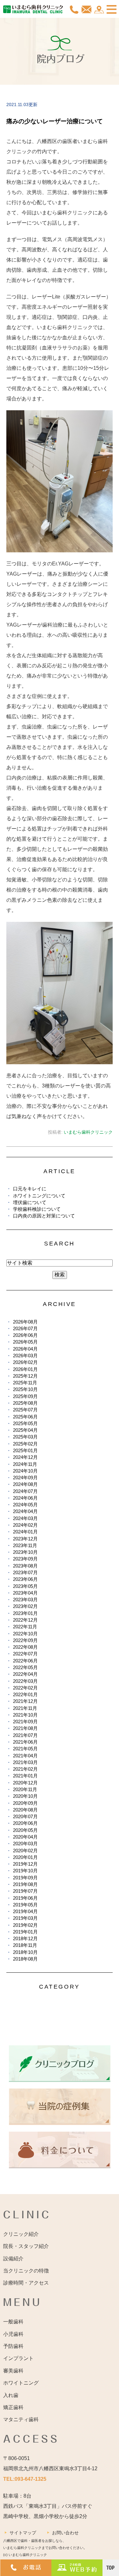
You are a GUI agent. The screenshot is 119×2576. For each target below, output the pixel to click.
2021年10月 (25, 1715)
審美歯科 (13, 2371)
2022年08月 (25, 1647)
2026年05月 (25, 1342)
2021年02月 (25, 1769)
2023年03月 (25, 1600)
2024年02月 (25, 1525)
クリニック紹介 (21, 2234)
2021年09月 (25, 1722)
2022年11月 (25, 1627)
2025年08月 (25, 1403)
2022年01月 (25, 1694)
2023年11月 (25, 1545)
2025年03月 (25, 1437)
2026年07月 (25, 1328)
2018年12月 (25, 1938)
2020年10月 (25, 1796)
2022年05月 (25, 1667)
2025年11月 (25, 1383)
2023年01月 (25, 1613)
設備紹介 (13, 2259)
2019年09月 (25, 1878)
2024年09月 (25, 1478)
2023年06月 (25, 1579)
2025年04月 (25, 1430)
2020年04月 (25, 1837)
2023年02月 (25, 1606)
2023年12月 (25, 1539)
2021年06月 (25, 1742)
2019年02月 (25, 1925)
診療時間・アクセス (26, 2283)
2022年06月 (25, 1661)
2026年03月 (25, 1356)
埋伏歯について (30, 1202)
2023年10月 (25, 1552)
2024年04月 (25, 1511)
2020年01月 (25, 1857)
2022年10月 (25, 1634)
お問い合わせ (65, 2533)
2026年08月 (25, 1322)
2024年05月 (25, 1505)
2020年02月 (25, 1851)
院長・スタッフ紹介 (26, 2246)
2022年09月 (25, 1640)
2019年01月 (25, 1932)
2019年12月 (25, 1864)
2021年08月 (25, 1728)
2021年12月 (25, 1701)
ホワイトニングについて (39, 1196)
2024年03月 (25, 1518)
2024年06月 (25, 1498)
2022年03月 (25, 1681)
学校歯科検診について (37, 1209)
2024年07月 (25, 1491)
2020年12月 (25, 1783)
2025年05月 (25, 1423)
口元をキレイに (30, 1189)
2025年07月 (25, 1410)
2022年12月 (25, 1620)
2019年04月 (25, 1911)
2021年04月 (25, 1756)
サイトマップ (23, 2533)
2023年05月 (25, 1586)
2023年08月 (25, 1566)
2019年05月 (25, 1905)
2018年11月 (25, 1945)
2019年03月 (25, 1918)
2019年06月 (25, 1898)
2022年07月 (25, 1654)
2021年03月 (25, 1762)
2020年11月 (25, 1789)
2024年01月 (25, 1532)
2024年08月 (25, 1484)
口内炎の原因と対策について (44, 1216)
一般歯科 (13, 2322)
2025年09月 (25, 1396)
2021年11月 (25, 1708)
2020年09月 (25, 1803)
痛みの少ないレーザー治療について (55, 121)
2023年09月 (25, 1559)
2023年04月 (25, 1593)
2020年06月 (25, 1823)
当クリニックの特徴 (26, 2271)
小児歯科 (13, 2334)
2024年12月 (25, 1457)
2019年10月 (25, 1871)
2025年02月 (25, 1444)
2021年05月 (25, 1749)
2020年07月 (25, 1816)
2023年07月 (25, 1572)
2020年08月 (25, 1810)
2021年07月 (25, 1735)
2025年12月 (25, 1376)
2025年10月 (25, 1389)
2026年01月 (25, 1369)
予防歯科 (13, 2346)
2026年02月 (25, 1362)
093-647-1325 (30, 2479)
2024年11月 (25, 1464)
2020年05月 (25, 1830)
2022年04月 (25, 1674)
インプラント (18, 2358)
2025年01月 (25, 1450)
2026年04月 (25, 1349)
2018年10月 (25, 1952)
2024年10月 (25, 1471)
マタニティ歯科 (21, 2419)
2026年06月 (25, 1335)
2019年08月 (25, 1884)
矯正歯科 (13, 2407)
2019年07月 (25, 1891)
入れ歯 (11, 2395)
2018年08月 (25, 1959)
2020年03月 (25, 1844)
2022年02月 (25, 1688)
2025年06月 (25, 1417)
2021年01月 (25, 1776)
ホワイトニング (21, 2383)
